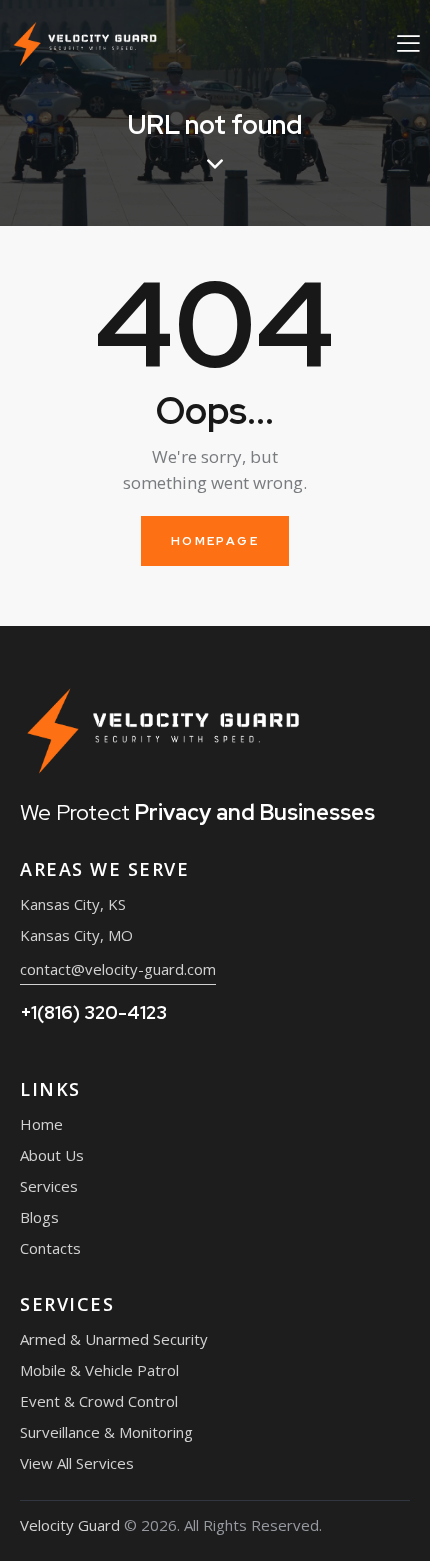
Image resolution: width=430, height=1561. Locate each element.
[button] (408, 42)
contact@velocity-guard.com (118, 969)
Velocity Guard (70, 1525)
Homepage (215, 541)
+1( (93, 1012)
